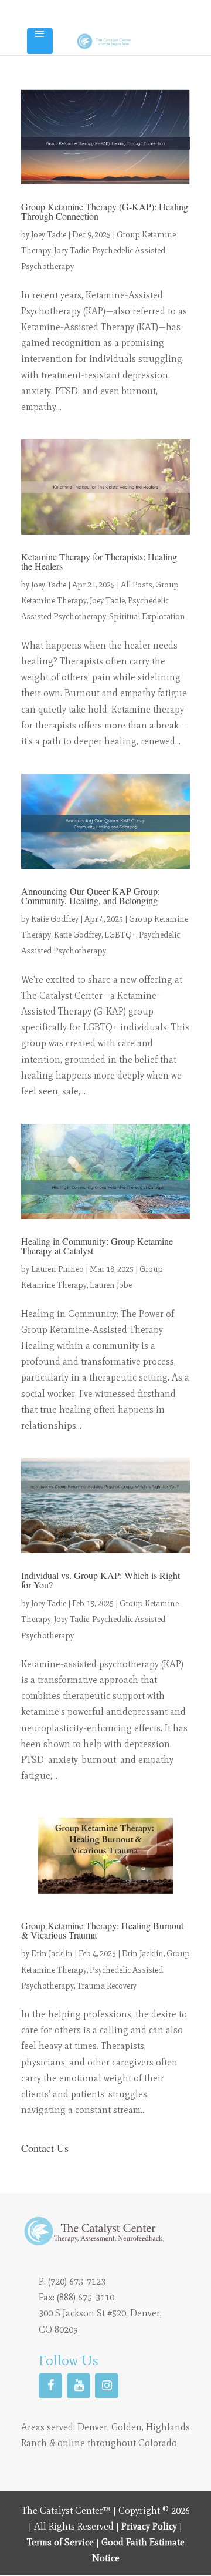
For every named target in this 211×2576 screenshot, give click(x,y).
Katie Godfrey (55, 919)
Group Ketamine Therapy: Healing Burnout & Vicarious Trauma (102, 1930)
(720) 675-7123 (77, 2281)
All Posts (137, 585)
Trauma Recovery (107, 1986)
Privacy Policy (149, 2526)
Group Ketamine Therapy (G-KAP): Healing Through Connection (105, 211)
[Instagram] (107, 2386)
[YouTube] (79, 2386)
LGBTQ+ (120, 935)
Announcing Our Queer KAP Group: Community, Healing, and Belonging (91, 896)
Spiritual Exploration (147, 617)
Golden (127, 2427)
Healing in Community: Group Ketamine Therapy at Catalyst (97, 1246)
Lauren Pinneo (57, 1269)
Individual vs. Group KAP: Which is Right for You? (101, 1580)
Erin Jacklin (52, 1954)
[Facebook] (50, 2386)
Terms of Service (60, 2542)
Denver (92, 2427)
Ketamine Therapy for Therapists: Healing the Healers (99, 561)
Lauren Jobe (111, 1285)
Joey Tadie (49, 235)
